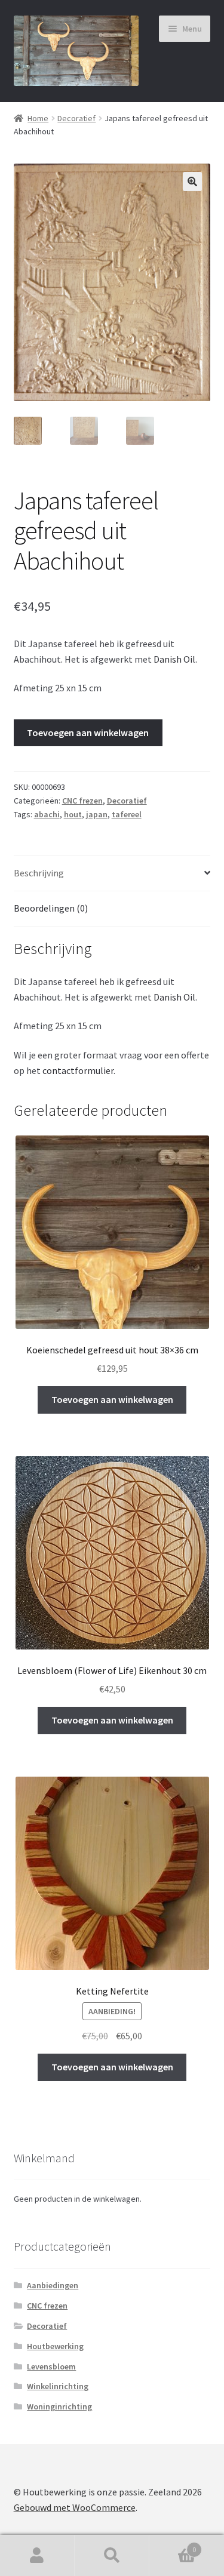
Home (38, 118)
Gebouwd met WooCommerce (75, 2507)
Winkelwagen (173, 2545)
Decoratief (76, 118)
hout (73, 814)
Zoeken (112, 2556)
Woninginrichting (59, 2406)
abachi (47, 814)
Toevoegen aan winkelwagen (88, 733)
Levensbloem (51, 2366)
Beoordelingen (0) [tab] (51, 908)
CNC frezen (82, 801)
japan (97, 814)
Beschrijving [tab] (39, 873)
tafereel (127, 814)
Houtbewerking (55, 2346)
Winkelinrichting (58, 2386)
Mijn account (37, 2556)
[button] (192, 181)
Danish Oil (174, 659)
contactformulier (78, 1070)
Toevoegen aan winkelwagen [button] (112, 1399)
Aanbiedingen (53, 2285)
